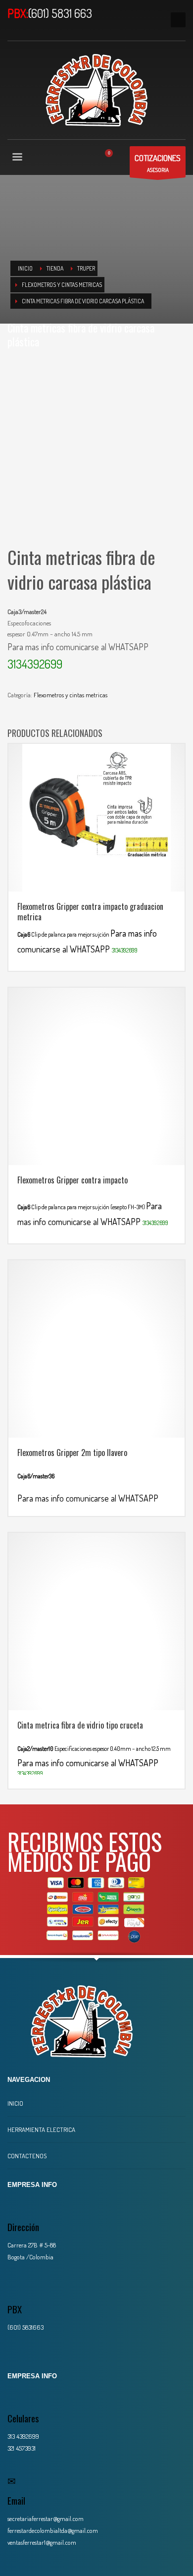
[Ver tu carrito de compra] (113, 158)
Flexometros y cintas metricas (71, 695)
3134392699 (35, 664)
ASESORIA (158, 163)
